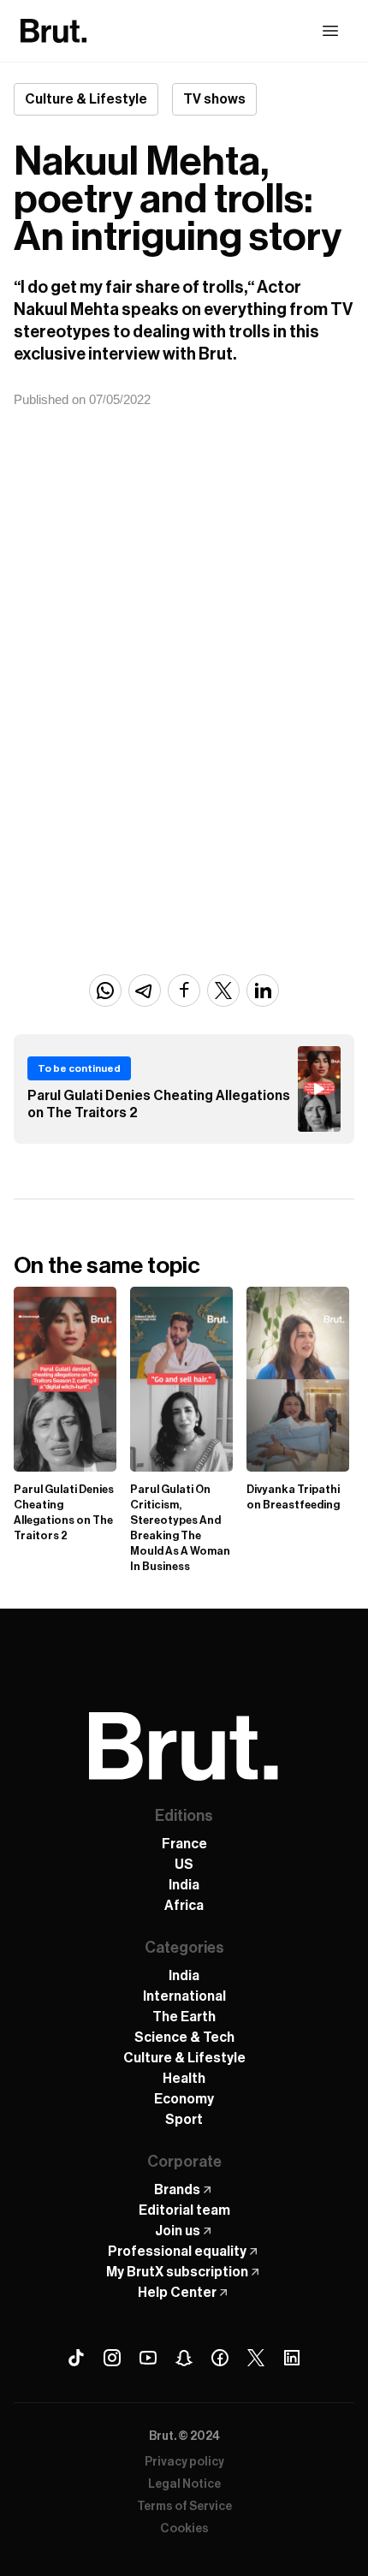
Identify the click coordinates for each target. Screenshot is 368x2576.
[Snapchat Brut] (184, 2358)
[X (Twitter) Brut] (256, 2358)
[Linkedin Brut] (292, 2358)
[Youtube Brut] (148, 2358)
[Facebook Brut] (220, 2358)
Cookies (184, 2529)
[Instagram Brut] (112, 2358)
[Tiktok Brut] (76, 2358)
